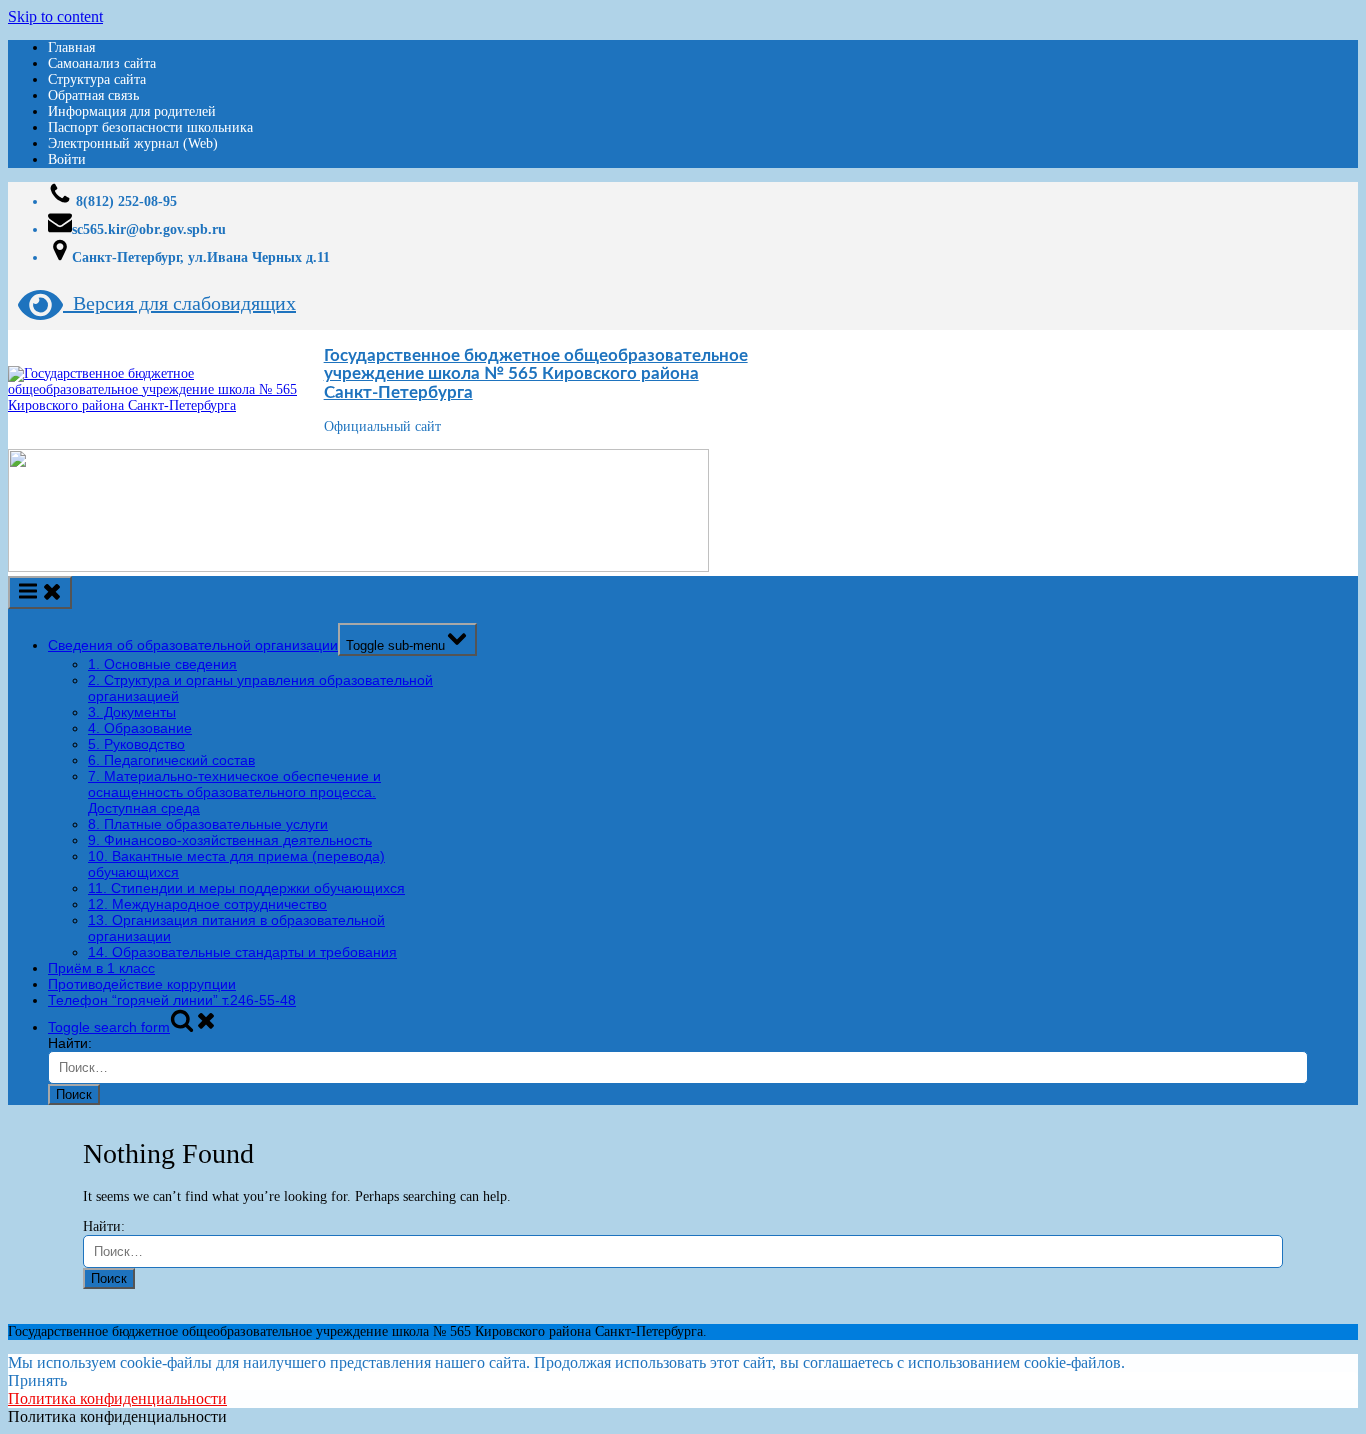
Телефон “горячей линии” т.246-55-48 (172, 1000)
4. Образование (140, 728)
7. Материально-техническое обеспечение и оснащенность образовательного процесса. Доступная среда (234, 792)
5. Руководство (136, 744)
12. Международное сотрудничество (207, 904)
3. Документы (132, 712)
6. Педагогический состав (171, 760)
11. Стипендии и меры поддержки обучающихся (246, 888)
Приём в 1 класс (101, 968)
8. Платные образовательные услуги (208, 824)
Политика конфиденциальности (117, 1398)
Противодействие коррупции (142, 984)
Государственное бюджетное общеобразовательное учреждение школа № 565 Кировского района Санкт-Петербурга (536, 374)
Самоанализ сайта (102, 63)
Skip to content (55, 16)
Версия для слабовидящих (179, 303)
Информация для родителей (132, 111)
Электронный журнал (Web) (133, 143)
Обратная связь (93, 95)
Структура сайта (97, 79)
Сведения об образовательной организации (193, 645)
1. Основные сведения (162, 664)
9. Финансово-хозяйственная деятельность (230, 840)
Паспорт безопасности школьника (150, 127)
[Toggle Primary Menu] (40, 592)
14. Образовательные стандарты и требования (242, 952)
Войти (67, 159)
